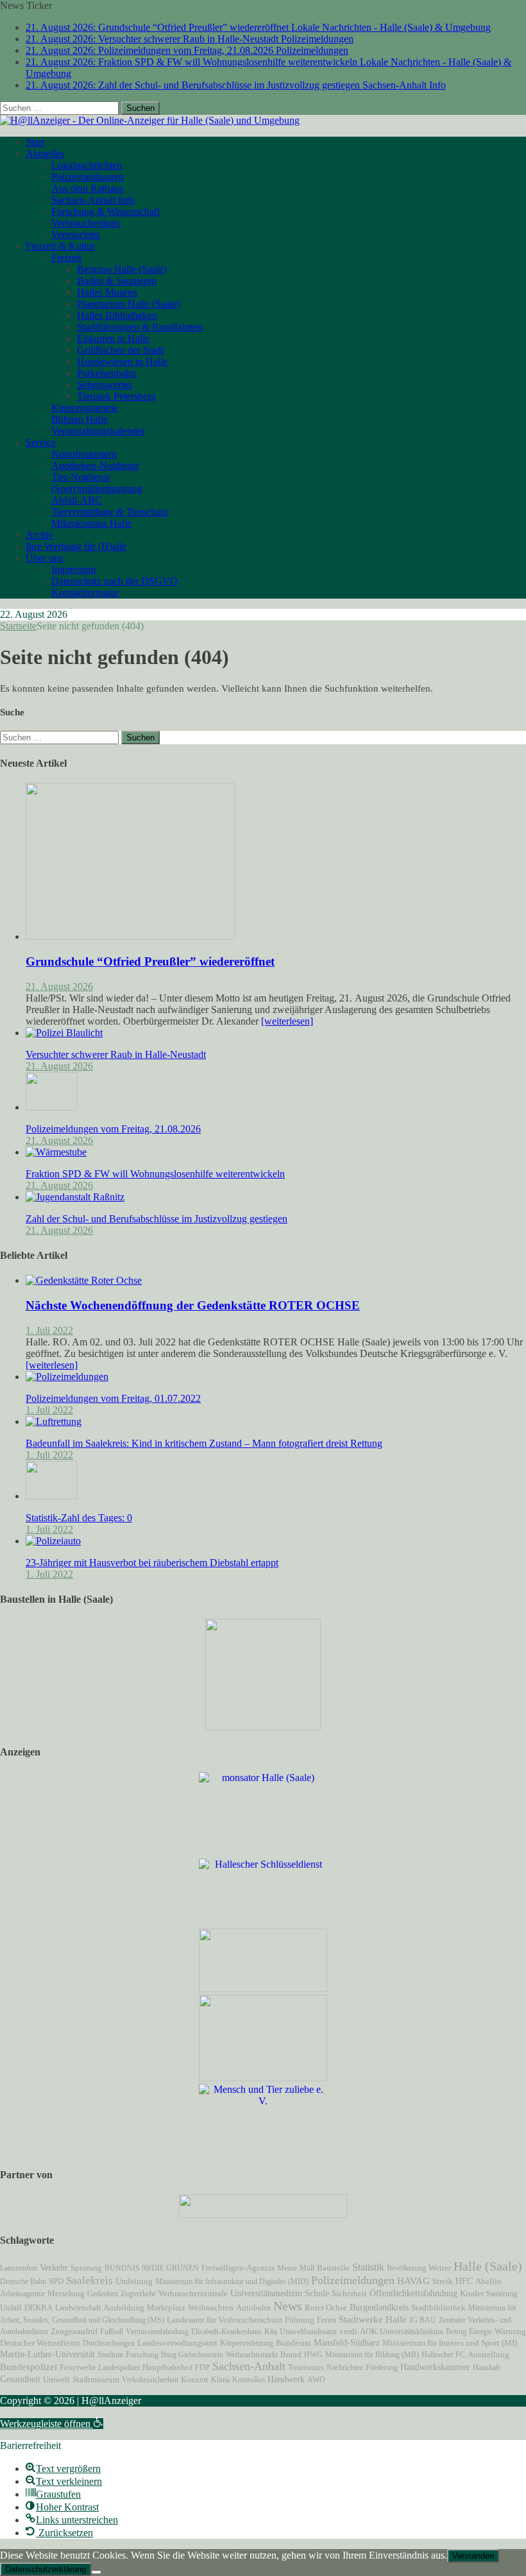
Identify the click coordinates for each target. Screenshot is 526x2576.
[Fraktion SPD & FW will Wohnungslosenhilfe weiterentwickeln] (56, 1152)
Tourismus (306, 2367)
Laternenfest (19, 2268)
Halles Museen (107, 292)
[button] (52, 2424)
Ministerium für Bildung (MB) (372, 2355)
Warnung (510, 2332)
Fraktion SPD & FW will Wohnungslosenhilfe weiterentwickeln (155, 1174)
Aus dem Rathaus (87, 188)
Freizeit (66, 258)
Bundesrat (293, 2343)
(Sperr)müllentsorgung (97, 489)
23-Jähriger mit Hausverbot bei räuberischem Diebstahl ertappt (152, 1563)
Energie (480, 2332)
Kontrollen (249, 2380)
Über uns (44, 558)
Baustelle (333, 2268)
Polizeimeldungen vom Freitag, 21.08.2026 (113, 1129)
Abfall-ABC (77, 500)
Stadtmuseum (96, 2379)
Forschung (142, 2355)
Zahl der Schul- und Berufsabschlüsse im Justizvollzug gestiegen (157, 1219)
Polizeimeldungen (88, 177)
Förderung (382, 2367)
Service (41, 442)
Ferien (327, 2320)
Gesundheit (20, 2379)
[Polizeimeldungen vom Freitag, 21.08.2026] (51, 1107)
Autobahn (253, 2307)
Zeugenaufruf (74, 2331)
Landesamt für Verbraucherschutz (225, 2320)
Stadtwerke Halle (373, 2319)
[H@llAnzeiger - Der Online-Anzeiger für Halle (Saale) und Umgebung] (150, 120)
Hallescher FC (443, 2355)
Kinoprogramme (85, 408)
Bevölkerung (406, 2268)
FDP (202, 2367)
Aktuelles (45, 154)
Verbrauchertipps (86, 223)
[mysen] (263, 2078)
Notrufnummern (84, 454)
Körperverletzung (247, 2343)
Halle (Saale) (488, 2266)
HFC (464, 2281)
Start (35, 142)
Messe (287, 2268)
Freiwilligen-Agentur (238, 2268)
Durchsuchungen (109, 2343)
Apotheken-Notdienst (95, 465)
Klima (220, 2380)
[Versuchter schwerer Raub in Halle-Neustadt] (64, 1033)
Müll (307, 2268)
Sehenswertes (105, 385)
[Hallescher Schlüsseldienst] (263, 1864)
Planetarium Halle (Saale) (129, 304)
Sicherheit (349, 2294)
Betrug (456, 2332)
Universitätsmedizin (266, 2293)
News (288, 2306)
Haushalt (486, 2367)
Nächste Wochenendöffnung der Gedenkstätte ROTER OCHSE (193, 1305)
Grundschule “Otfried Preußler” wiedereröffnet (150, 961)
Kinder (472, 2294)
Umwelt (56, 2380)
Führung (300, 2320)
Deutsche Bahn (23, 2282)
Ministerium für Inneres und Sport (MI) (450, 2343)
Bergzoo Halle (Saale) (122, 269)
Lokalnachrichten (87, 165)
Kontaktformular (85, 593)
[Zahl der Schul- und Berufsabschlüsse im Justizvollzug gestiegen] (75, 1197)
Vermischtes (76, 235)
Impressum (73, 569)
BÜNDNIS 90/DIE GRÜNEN (152, 2268)
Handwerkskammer (435, 2367)
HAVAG (413, 2281)
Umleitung (134, 2282)
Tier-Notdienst (81, 477)
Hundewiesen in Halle (122, 362)
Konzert (195, 2380)
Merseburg (66, 2294)
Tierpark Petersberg (116, 396)
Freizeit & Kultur (60, 246)
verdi (348, 2332)
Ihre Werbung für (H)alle (76, 546)
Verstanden (473, 2556)
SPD (56, 2282)
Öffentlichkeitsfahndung (413, 2293)
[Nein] (96, 2572)
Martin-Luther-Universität (47, 2354)
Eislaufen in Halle (113, 338)
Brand (291, 2354)
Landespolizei (119, 2367)
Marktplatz (166, 2307)
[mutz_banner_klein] (263, 2214)
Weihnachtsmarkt (252, 2355)
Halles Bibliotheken (117, 315)
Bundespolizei (29, 2367)
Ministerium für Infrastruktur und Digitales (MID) (232, 2282)
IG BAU (423, 2320)
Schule (317, 2293)
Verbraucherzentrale (193, 2293)
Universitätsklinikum (411, 2332)
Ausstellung (488, 2354)
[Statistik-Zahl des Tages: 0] (51, 1496)
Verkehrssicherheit (150, 2380)
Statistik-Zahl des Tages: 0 (79, 1518)
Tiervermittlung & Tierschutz (110, 512)
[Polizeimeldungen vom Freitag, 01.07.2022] (67, 1377)
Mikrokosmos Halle (91, 523)
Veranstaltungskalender (98, 431)
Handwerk (286, 2379)
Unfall (11, 2307)
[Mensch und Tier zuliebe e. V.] (263, 2101)
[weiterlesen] (287, 1021)
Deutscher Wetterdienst (40, 2343)
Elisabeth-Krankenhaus (226, 2332)
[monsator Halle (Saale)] (263, 1778)
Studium (110, 2355)
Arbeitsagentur (22, 2294)
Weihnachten (211, 2308)
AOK (369, 2331)
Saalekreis (89, 2281)
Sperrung (86, 2268)
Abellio (488, 2282)
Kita (271, 2332)
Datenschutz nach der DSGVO (115, 581)
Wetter (440, 2268)
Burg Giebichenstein (192, 2355)
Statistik (368, 2267)
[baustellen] (263, 1727)
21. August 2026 (59, 986)
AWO (316, 2380)
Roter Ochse (326, 2308)
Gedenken (103, 2294)
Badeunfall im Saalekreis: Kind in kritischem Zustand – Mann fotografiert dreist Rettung (204, 1443)
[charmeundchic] (263, 1989)
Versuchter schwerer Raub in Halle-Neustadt (116, 1054)
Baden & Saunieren (117, 281)
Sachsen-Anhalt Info (93, 200)
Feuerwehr (78, 2367)
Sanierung (502, 2294)
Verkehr (54, 2267)
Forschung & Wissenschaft (106, 211)
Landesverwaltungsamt (177, 2343)
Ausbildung (124, 2308)
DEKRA (38, 2308)
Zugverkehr (138, 2294)
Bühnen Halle (80, 419)
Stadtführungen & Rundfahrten (140, 327)
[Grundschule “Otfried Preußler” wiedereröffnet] (130, 936)
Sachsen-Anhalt (249, 2366)
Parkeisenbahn (106, 373)
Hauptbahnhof (167, 2367)
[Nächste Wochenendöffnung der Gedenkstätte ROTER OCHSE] (84, 1280)
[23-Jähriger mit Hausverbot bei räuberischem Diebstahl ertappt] (53, 1541)
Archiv (40, 535)
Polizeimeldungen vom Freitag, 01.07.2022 (113, 1398)
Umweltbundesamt (308, 2332)
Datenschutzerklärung (46, 2569)
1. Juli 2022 (49, 1330)
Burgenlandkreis (379, 2307)
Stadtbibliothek (438, 2308)
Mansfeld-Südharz (347, 2342)
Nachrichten (345, 2367)
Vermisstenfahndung (157, 2332)
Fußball (112, 2332)
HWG (313, 2355)
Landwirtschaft (78, 2308)
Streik (443, 2282)
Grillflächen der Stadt (120, 350)
